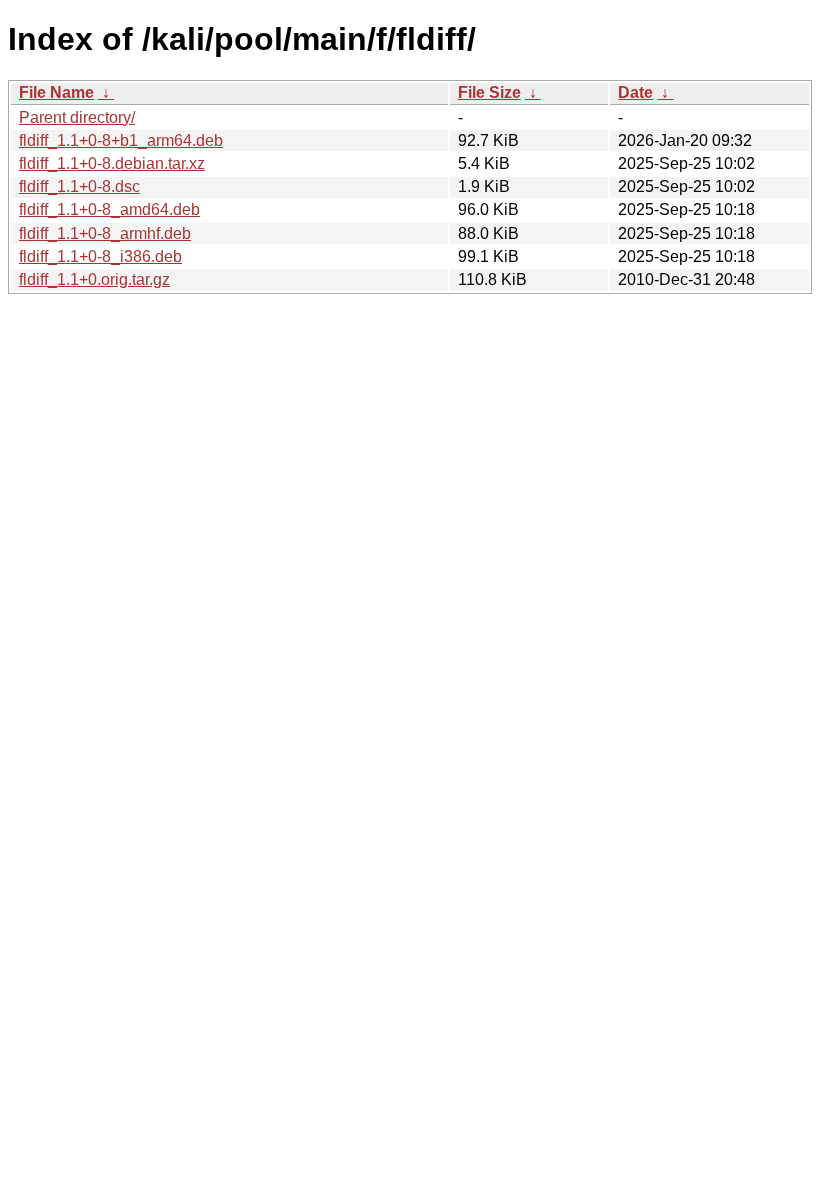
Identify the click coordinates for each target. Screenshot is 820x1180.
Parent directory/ (77, 117)
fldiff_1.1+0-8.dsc (79, 186)
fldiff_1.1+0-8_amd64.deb (109, 209)
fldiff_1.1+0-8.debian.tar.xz (112, 163)
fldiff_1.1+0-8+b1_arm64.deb (121, 140)
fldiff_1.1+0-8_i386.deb (100, 256)
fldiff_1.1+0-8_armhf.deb (105, 233)
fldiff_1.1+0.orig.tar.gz (94, 279)
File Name (56, 92)
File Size (489, 92)
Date (635, 92)
